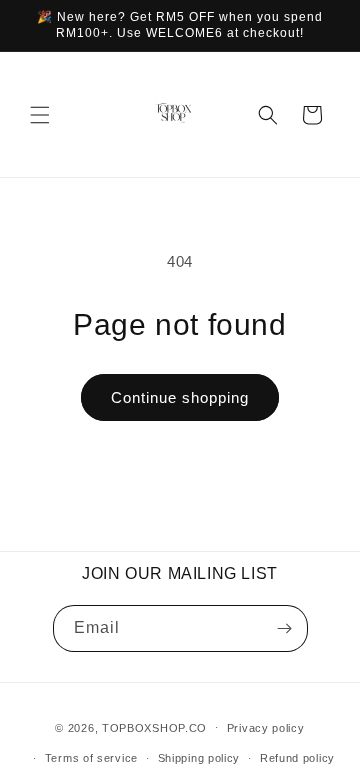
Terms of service (91, 758)
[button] (40, 115)
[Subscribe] (285, 628)
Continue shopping (180, 397)
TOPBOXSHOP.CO (154, 727)
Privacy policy (266, 728)
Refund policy (297, 758)
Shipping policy (199, 758)
